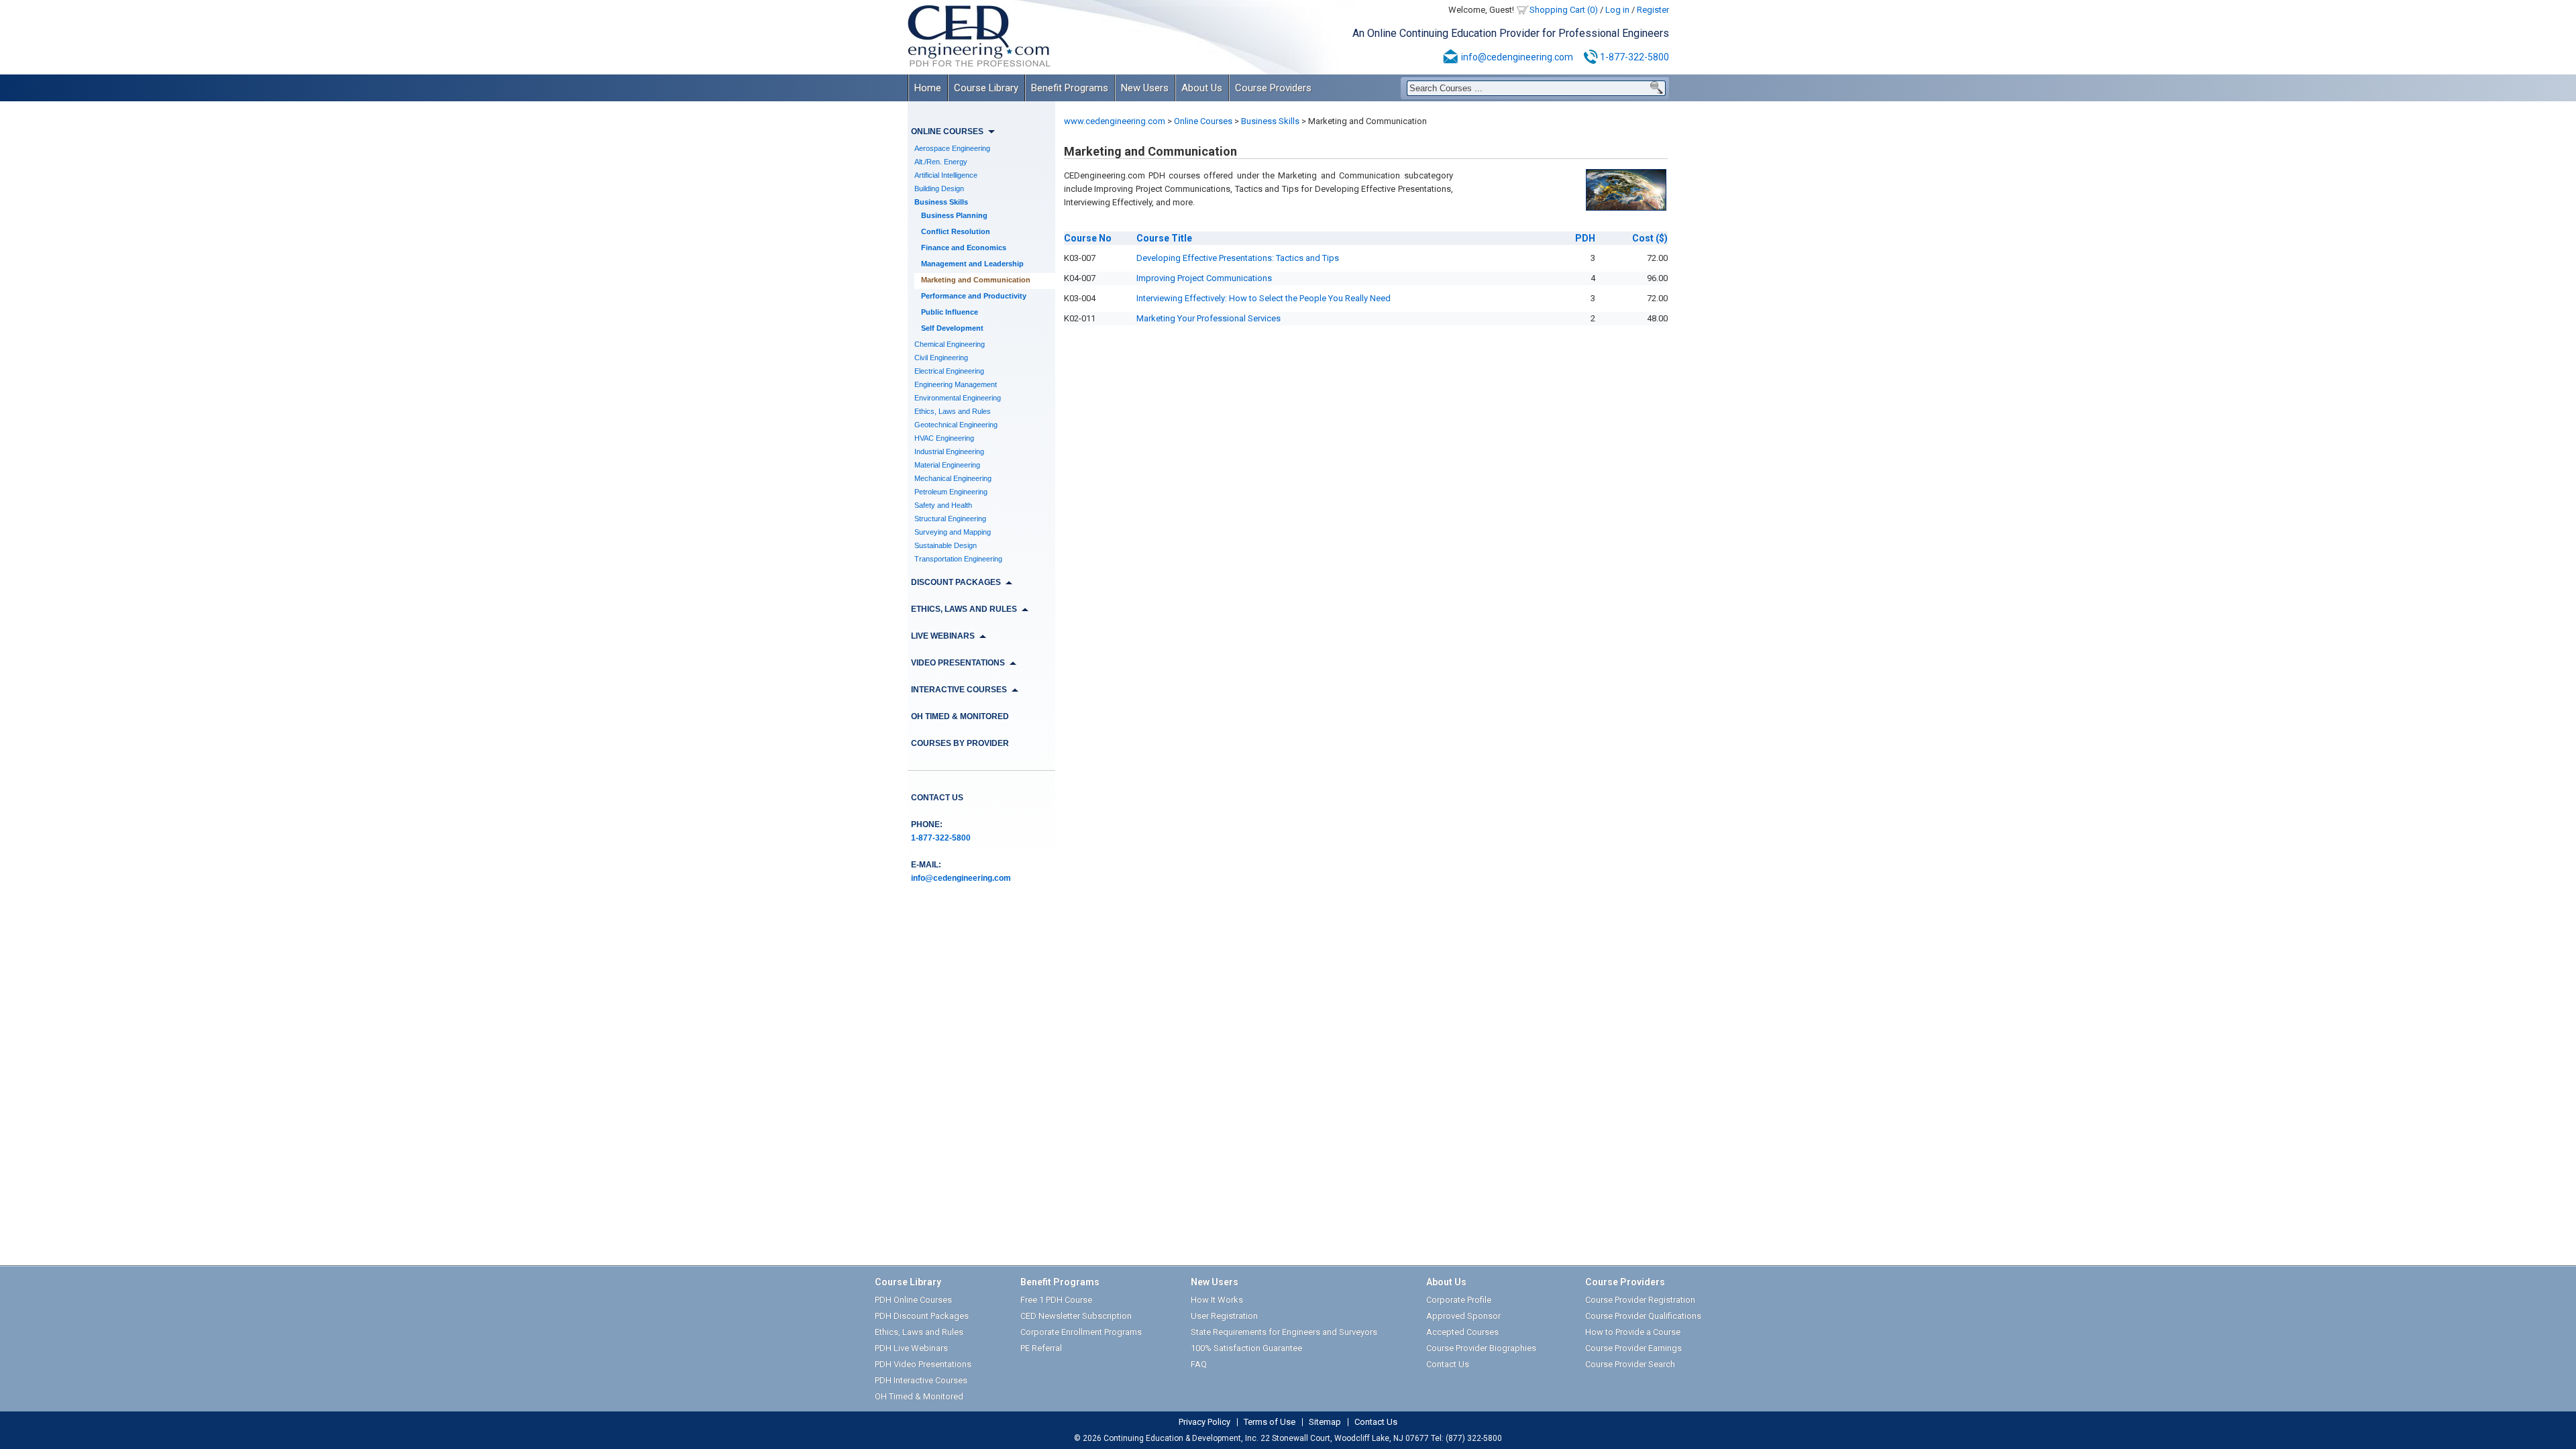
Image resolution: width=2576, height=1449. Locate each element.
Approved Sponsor (1463, 1316)
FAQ (1199, 1364)
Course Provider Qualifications (1643, 1316)
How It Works (1217, 1300)
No (1088, 238)
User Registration (1224, 1316)
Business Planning (954, 215)
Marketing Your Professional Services (1209, 318)
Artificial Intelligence (946, 175)
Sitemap (1325, 1422)
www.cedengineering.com (1115, 121)
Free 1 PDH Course (1056, 1300)
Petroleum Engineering (951, 492)
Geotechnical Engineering (956, 425)
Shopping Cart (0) (1564, 10)
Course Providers (1273, 88)
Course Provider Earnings (1633, 1348)
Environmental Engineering (958, 398)
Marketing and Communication (976, 280)
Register (1653, 10)
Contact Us (937, 798)
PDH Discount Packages (922, 1316)
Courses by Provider (960, 743)
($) (1650, 238)
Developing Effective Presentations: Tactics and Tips (1238, 258)
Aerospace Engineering (952, 148)
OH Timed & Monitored (960, 716)
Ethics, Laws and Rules (953, 411)
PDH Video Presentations (923, 1364)
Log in (1617, 10)
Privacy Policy (1204, 1422)
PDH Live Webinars (911, 1348)
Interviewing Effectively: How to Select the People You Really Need (1264, 298)
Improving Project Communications (1204, 278)
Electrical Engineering (949, 371)
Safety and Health (943, 505)
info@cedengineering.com (1517, 57)
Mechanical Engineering (953, 478)
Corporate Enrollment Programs (1081, 1332)
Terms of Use (1270, 1422)
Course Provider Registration (1640, 1300)
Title (1164, 238)
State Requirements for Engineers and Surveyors (1284, 1332)
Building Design (939, 189)
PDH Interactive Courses (921, 1380)
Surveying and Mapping (953, 532)
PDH (1585, 238)
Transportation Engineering (958, 559)
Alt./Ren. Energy (941, 162)
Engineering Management (956, 384)
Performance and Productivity (974, 296)
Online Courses (1203, 121)
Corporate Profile (1459, 1300)
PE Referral (1041, 1348)
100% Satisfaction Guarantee (1246, 1348)
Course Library (986, 88)
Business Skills (941, 202)
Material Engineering (947, 465)
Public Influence (950, 312)
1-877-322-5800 (1634, 57)
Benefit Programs (1070, 88)
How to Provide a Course (1633, 1332)
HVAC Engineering (944, 438)
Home (928, 88)
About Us (1202, 88)
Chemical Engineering (950, 344)
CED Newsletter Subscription (1076, 1316)
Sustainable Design (946, 545)
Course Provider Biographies (1481, 1348)
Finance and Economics (964, 248)
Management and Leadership (972, 264)
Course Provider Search (1630, 1364)
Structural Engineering (950, 519)
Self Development (952, 328)
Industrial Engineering (949, 451)
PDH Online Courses (913, 1300)
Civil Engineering (941, 358)
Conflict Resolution (956, 231)
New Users (1145, 88)
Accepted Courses (1462, 1332)
